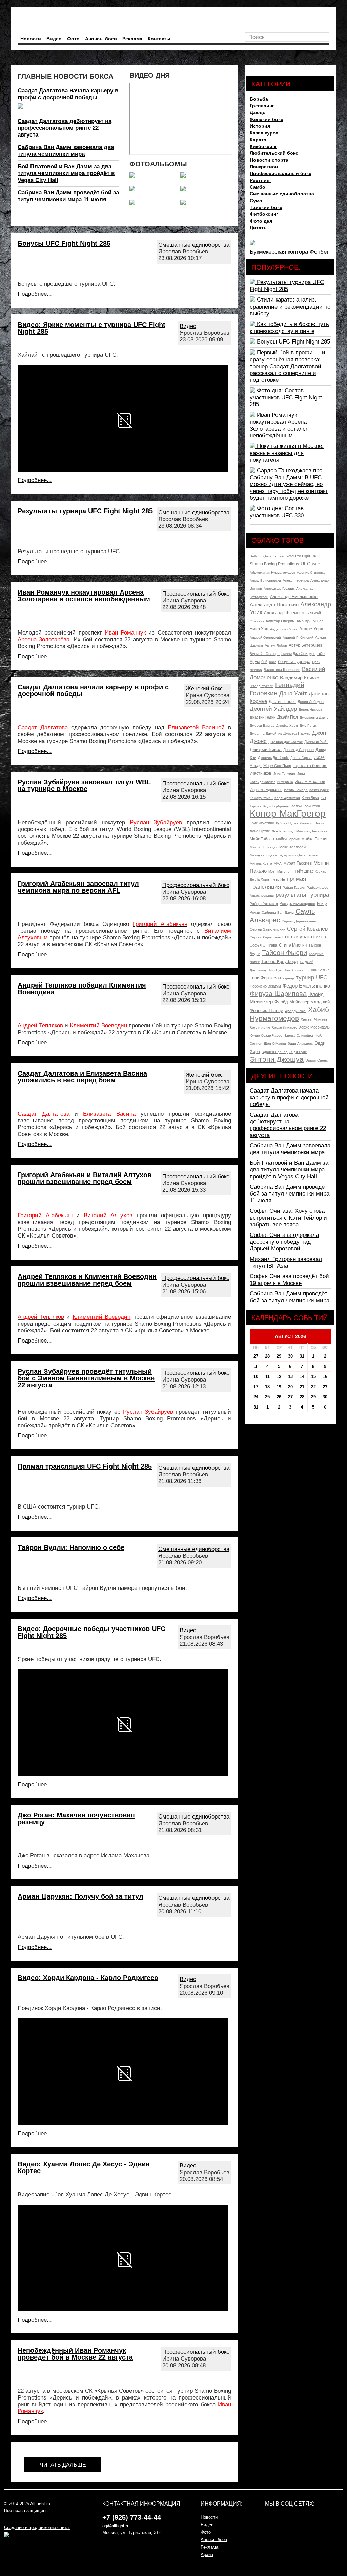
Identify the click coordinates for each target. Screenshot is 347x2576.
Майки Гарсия (288, 839)
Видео (54, 39)
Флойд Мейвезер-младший (302, 1002)
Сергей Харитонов (265, 937)
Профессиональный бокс (196, 594)
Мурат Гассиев (298, 863)
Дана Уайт (293, 694)
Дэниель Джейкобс (273, 758)
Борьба (259, 99)
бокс (273, 662)
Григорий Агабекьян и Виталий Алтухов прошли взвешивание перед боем (85, 1178)
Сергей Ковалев (308, 929)
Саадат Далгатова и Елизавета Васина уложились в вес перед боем (82, 1077)
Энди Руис (298, 1052)
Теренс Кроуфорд (280, 962)
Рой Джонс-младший (297, 903)
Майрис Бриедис (264, 847)
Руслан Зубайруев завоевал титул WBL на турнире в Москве (84, 785)
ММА (278, 863)
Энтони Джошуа (277, 1059)
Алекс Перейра (296, 580)
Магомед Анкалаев (312, 831)
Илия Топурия (284, 774)
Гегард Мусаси (262, 686)
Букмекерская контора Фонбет (289, 252)
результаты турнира (302, 895)
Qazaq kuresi (274, 556)
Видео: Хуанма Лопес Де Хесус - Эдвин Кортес (84, 2167)
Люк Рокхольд (283, 831)
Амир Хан (259, 629)
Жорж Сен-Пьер (277, 766)
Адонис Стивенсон (312, 572)
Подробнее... (35, 294)
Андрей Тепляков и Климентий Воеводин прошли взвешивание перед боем (87, 1280)
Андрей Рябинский (298, 637)
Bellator (256, 556)
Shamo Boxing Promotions (274, 564)
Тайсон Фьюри (284, 953)
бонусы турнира (294, 661)
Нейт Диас (304, 871)
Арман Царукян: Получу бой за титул (80, 1896)
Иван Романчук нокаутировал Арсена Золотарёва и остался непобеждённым (84, 596)
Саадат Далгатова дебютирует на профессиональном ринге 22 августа (65, 128)
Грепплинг (262, 106)
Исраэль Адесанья (266, 790)
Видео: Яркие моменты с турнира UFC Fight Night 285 (91, 328)
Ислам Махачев (310, 782)
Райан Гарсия (294, 887)
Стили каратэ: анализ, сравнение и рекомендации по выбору (290, 307)
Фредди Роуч (295, 1011)
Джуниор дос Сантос (285, 742)
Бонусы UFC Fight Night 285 (64, 243)
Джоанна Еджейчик (266, 734)
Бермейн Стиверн (265, 654)
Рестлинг (261, 180)
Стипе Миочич (293, 945)
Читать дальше (63, 2465)
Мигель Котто (261, 863)
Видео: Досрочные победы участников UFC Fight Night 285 (91, 1632)
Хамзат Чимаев (314, 1019)
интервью (285, 782)
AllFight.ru (40, 2504)
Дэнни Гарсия (301, 758)
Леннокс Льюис (312, 823)
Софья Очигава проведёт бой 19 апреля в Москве (289, 1280)
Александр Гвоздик (279, 589)
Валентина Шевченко (282, 670)
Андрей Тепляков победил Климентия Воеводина (82, 989)
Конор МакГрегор (288, 814)
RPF (315, 556)
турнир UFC (312, 978)
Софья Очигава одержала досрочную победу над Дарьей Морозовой (284, 1242)
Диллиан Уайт (316, 742)
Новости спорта (269, 160)
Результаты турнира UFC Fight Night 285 (85, 511)
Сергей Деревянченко (300, 921)
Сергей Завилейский (268, 929)
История (260, 126)
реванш (268, 896)
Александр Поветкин (274, 605)
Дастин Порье (282, 702)
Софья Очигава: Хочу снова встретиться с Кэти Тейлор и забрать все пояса (288, 1218)
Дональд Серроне (299, 750)
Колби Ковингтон (306, 806)
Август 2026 (290, 1336)
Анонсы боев (101, 39)
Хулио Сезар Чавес (266, 1035)
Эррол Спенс (317, 1060)
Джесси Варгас (262, 725)
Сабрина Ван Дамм (278, 912)
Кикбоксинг (263, 146)
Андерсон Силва (284, 629)
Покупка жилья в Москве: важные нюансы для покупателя (287, 453)
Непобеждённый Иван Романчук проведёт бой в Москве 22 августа (75, 2354)
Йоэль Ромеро (296, 790)
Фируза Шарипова (278, 994)
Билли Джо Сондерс (298, 653)
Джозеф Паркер (297, 733)
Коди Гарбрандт (277, 806)
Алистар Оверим (280, 621)
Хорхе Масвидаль (314, 1027)
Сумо (256, 201)
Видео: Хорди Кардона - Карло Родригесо (88, 1978)
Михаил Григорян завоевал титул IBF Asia (286, 1262)
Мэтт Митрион (280, 871)
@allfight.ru (118, 2526)
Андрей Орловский (265, 637)
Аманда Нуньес (310, 621)
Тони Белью (319, 970)
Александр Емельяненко (294, 597)
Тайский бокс (266, 207)
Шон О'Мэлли (275, 1044)
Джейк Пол (288, 717)
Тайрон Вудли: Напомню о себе (71, 1547)
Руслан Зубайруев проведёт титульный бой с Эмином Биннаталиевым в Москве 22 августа (86, 1378)
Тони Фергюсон (265, 978)
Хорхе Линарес (284, 1027)
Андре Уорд (311, 629)
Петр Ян (278, 879)
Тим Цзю (275, 970)
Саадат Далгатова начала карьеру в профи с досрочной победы (68, 94)
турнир (288, 978)
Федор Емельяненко (306, 986)
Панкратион (264, 167)
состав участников (304, 937)
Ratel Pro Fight (298, 556)
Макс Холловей (292, 847)
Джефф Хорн (287, 725)
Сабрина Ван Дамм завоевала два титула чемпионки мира (66, 151)
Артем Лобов (276, 645)
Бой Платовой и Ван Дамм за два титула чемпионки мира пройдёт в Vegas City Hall (66, 173)
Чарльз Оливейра (298, 1035)
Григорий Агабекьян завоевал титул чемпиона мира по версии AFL (78, 887)
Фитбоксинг (264, 214)
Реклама (132, 39)
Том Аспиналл (296, 970)
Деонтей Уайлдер (273, 709)
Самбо (258, 187)
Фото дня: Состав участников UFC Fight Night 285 (286, 397)
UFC (305, 564)
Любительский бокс (274, 153)
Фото (73, 39)
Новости (31, 39)
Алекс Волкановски (265, 580)
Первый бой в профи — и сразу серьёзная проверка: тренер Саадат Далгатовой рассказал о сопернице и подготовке (288, 366)
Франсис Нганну (266, 1010)
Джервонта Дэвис (314, 717)
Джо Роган (308, 725)
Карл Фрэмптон (287, 798)
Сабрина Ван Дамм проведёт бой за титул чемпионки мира (290, 1297)
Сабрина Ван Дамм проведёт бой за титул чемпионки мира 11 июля (68, 196)
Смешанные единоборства (194, 245)
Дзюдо (258, 112)
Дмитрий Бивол (266, 750)
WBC (316, 564)
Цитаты (259, 228)
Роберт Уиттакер (264, 904)
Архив (207, 2554)
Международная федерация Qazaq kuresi (284, 855)
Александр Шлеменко (285, 613)
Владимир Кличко (300, 678)
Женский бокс (204, 689)
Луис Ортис (260, 831)
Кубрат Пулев (287, 823)
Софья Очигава (263, 945)
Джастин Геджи (263, 717)
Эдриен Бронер (275, 1052)
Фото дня (261, 221)
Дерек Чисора (310, 709)
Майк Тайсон (262, 839)
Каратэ (258, 140)
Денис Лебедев (311, 702)
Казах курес (264, 133)
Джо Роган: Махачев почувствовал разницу (76, 1819)
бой (264, 662)
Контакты (159, 39)
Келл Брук (310, 798)
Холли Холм (260, 1027)
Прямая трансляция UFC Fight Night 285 (85, 1466)
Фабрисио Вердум (265, 986)
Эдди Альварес (300, 1044)
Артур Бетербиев (305, 645)
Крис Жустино (262, 823)
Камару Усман (261, 798)
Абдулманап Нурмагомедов (272, 572)
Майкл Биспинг (316, 839)
